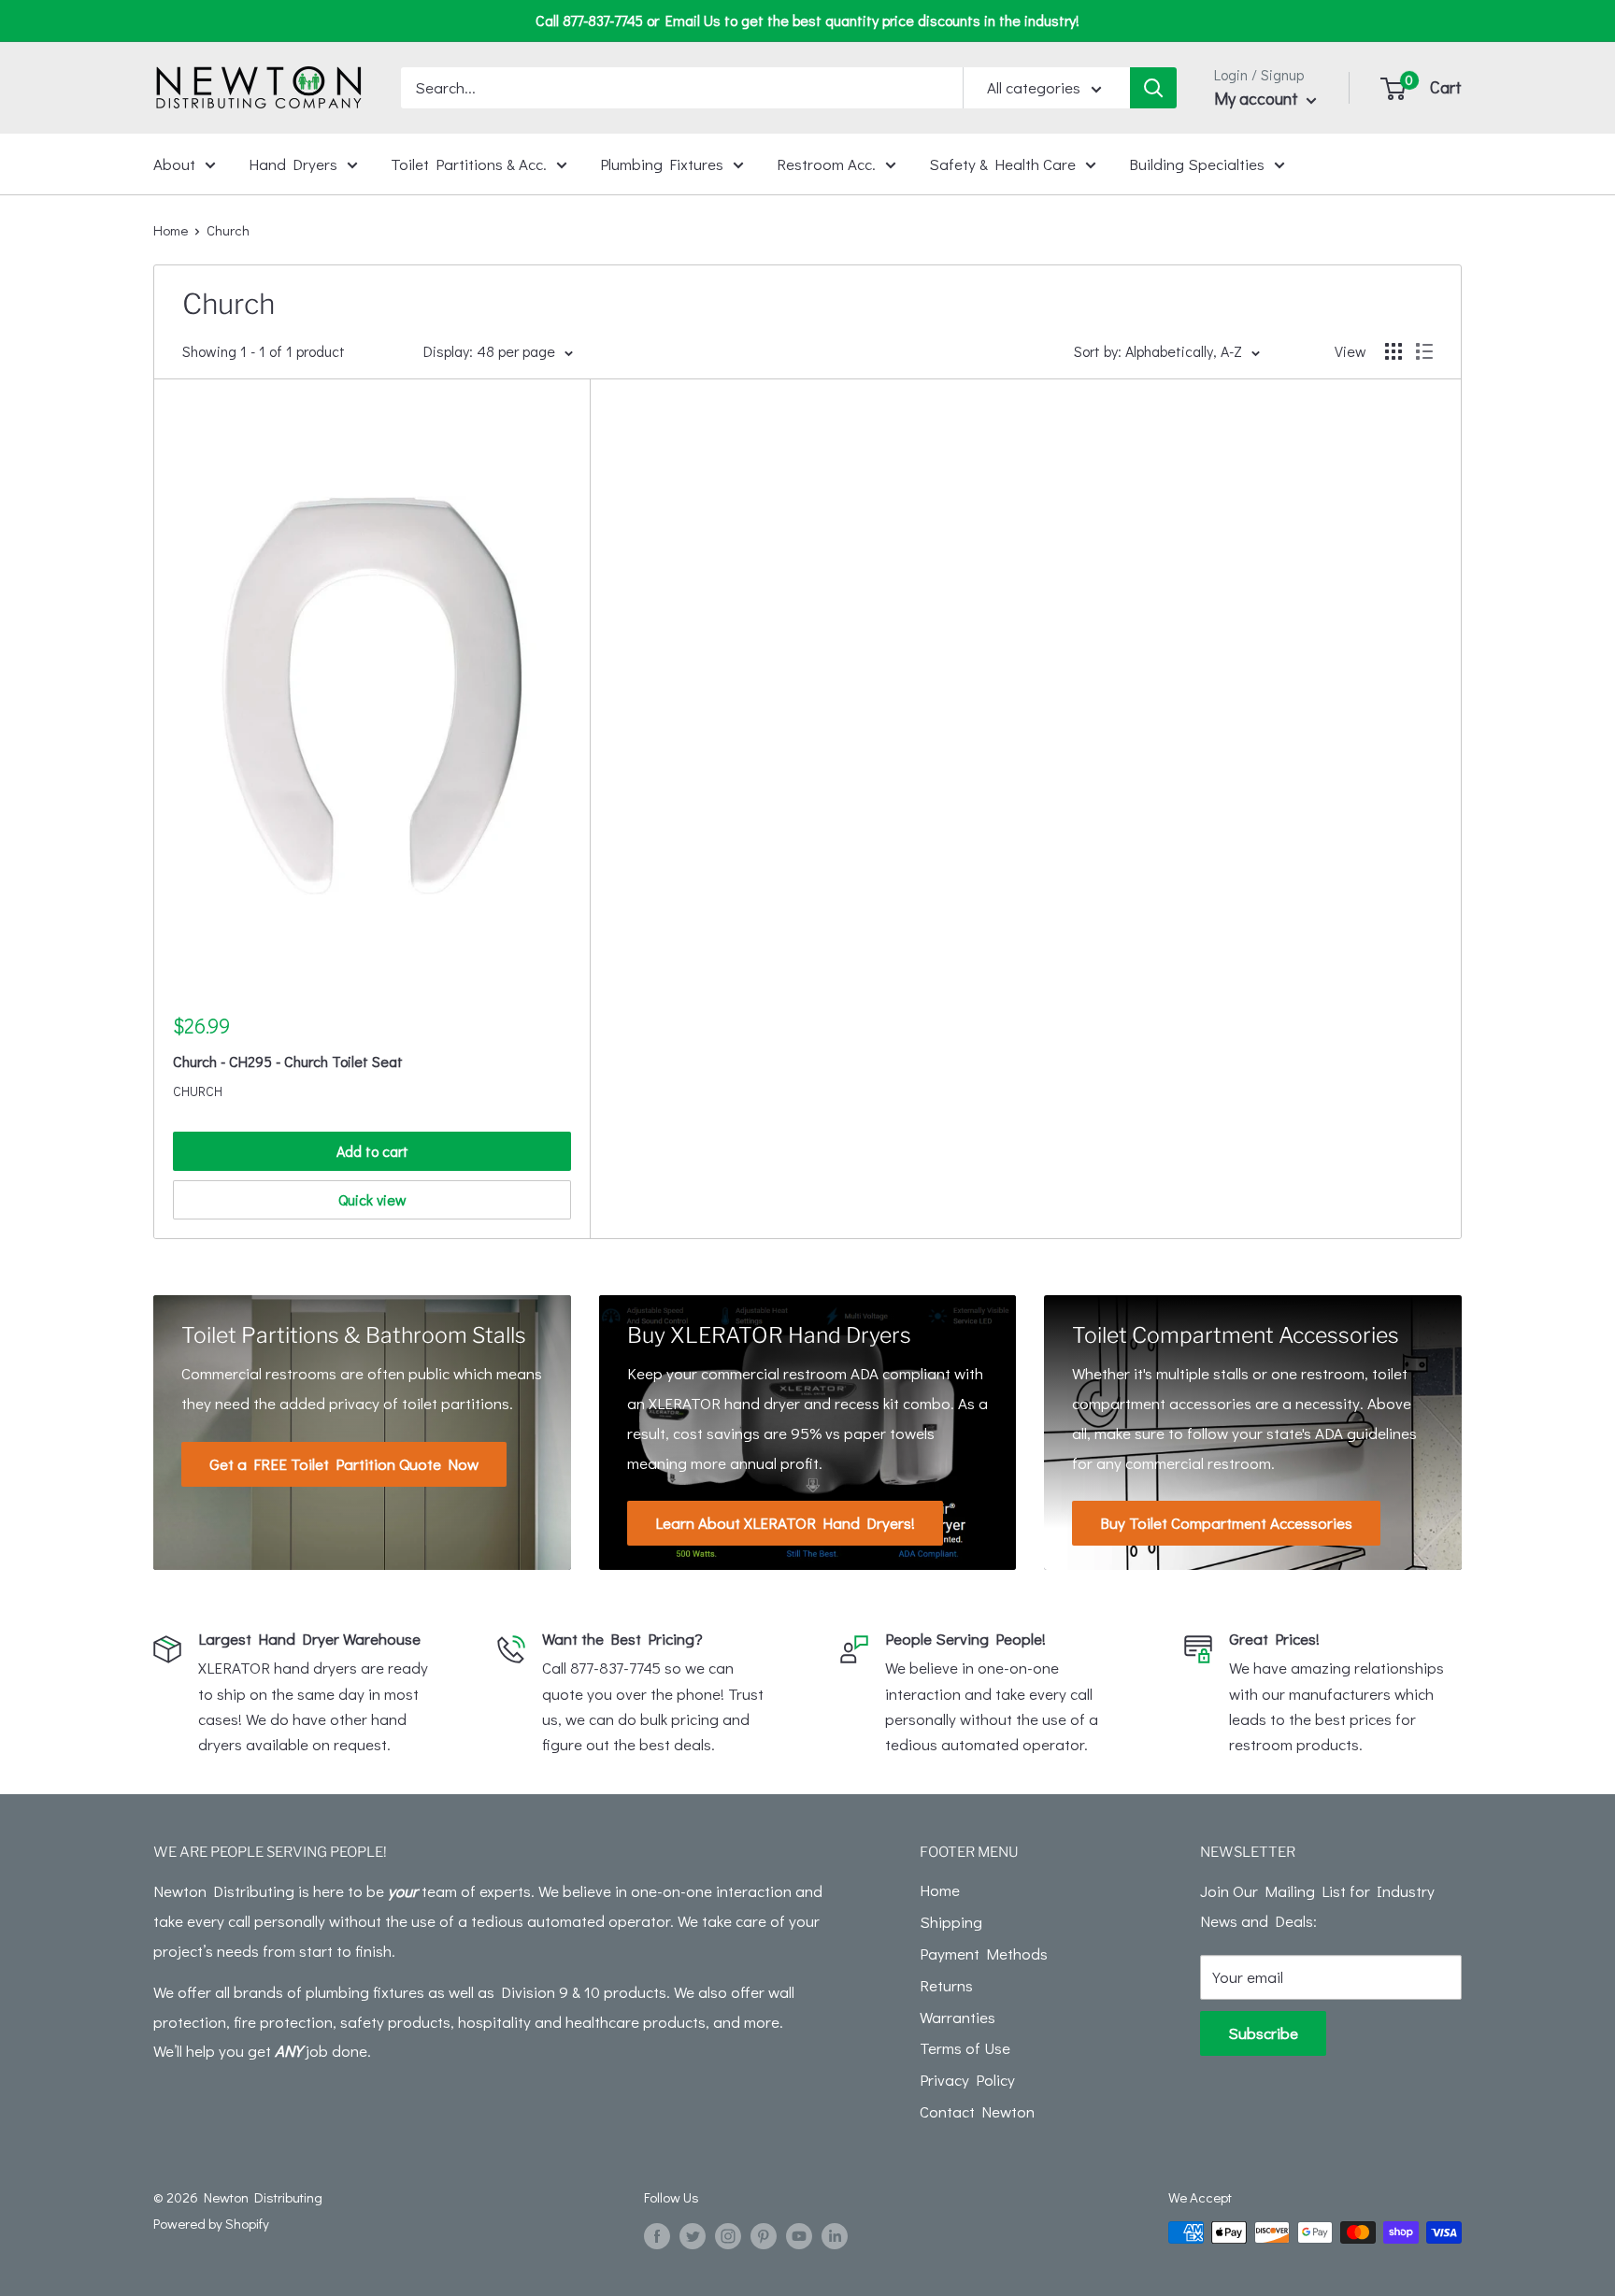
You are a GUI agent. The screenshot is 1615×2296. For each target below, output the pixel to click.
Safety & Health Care (1002, 163)
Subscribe (1263, 2033)
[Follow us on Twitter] (693, 2235)
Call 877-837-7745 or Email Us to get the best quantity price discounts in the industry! (807, 20)
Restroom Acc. (826, 163)
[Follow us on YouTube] (799, 2235)
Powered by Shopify (211, 2223)
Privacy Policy (967, 2080)
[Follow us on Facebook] (657, 2235)
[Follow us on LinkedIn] (835, 2235)
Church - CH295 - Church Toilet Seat (288, 1061)
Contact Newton (977, 2111)
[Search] (1153, 88)
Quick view (372, 1199)
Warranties (958, 2017)
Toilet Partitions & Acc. (469, 163)
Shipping (951, 1922)
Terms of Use (965, 2048)
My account (1258, 98)
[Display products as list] (1424, 351)
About (174, 163)
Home (171, 230)
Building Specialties (1197, 163)
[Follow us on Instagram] (728, 2235)
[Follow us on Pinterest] (764, 2235)
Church (198, 1091)
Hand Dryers (293, 163)
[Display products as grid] (1393, 351)
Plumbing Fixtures (662, 163)
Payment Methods (984, 1954)
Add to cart (372, 1151)
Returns (946, 1985)
